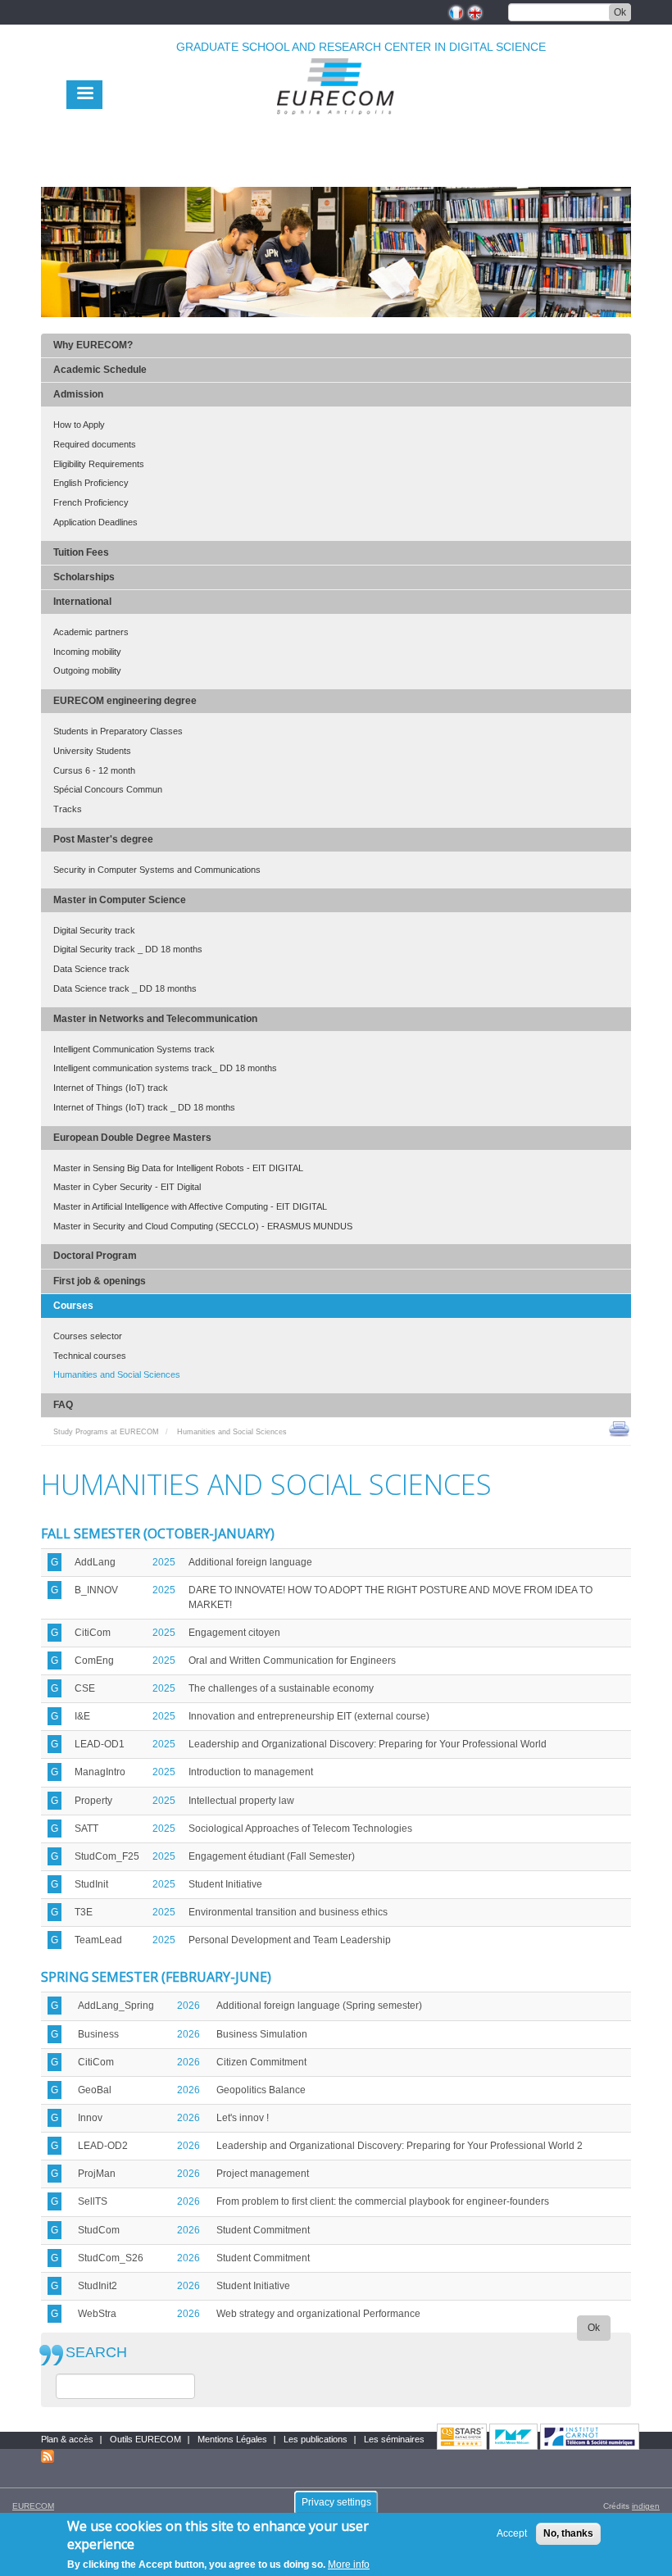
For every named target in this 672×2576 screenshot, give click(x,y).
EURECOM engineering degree (125, 701)
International (82, 602)
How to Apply (79, 425)
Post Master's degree (103, 839)
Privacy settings (336, 2502)
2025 (164, 1562)
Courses (73, 1306)
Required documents (95, 444)
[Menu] (84, 95)
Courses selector (88, 1336)
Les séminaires (394, 2439)
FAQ (63, 1405)
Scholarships (84, 577)
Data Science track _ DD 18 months (125, 988)
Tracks (68, 809)
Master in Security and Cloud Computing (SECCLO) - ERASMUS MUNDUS (203, 1226)
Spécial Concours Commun (108, 789)
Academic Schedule (100, 370)
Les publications (316, 2439)
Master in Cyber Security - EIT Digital (127, 1187)
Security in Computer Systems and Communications (157, 870)
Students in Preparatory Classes (118, 731)
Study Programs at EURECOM (106, 1432)
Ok (620, 12)
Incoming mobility (87, 652)
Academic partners (91, 632)
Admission (78, 394)
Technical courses (90, 1356)
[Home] (336, 124)
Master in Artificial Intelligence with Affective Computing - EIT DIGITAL (190, 1206)
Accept (512, 2533)
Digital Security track (94, 930)
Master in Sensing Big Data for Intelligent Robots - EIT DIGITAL (178, 1168)
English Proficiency (91, 483)
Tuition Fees (81, 552)
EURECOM (33, 2506)
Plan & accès (67, 2439)
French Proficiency (91, 502)
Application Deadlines (95, 522)
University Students (92, 751)
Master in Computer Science (120, 900)
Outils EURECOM (145, 2439)
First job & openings (100, 1281)
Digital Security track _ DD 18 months (128, 949)
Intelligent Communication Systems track (134, 1049)
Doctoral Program (95, 1256)
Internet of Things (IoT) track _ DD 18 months (144, 1107)
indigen (646, 2506)
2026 (188, 2006)
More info (349, 2565)
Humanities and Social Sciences (117, 1374)
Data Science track (91, 969)
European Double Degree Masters (132, 1138)
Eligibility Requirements (99, 464)
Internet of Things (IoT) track (111, 1088)
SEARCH (96, 2353)
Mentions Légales (232, 2439)
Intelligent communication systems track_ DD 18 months (165, 1068)
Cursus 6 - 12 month (94, 770)
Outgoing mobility (87, 670)
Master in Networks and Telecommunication (155, 1019)
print (619, 1428)
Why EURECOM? (93, 345)
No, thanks (568, 2533)
